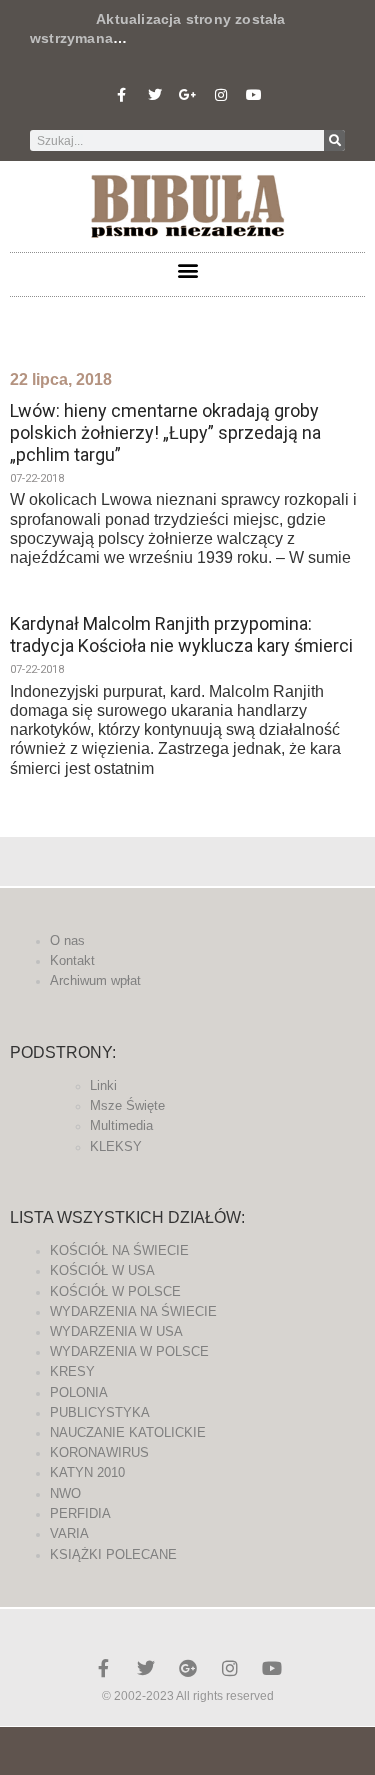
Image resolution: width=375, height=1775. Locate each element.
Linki (103, 1085)
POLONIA (79, 1392)
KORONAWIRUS (99, 1452)
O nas (67, 940)
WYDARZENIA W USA (116, 1331)
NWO (65, 1493)
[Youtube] (254, 95)
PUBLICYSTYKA (100, 1412)
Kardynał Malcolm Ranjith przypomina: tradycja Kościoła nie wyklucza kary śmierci (181, 634)
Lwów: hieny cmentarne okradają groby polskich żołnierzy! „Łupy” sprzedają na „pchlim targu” (165, 432)
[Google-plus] (188, 1668)
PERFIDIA (80, 1513)
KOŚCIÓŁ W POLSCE (115, 1291)
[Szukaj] (334, 140)
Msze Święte (127, 1105)
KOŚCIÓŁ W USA (102, 1270)
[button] (187, 269)
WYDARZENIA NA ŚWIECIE (133, 1311)
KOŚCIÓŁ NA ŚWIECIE (119, 1250)
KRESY (72, 1371)
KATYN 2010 (87, 1472)
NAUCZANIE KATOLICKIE (128, 1432)
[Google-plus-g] (188, 95)
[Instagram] (221, 95)
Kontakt (72, 960)
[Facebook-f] (122, 95)
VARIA (69, 1533)
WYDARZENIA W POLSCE (129, 1351)
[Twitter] (155, 95)
